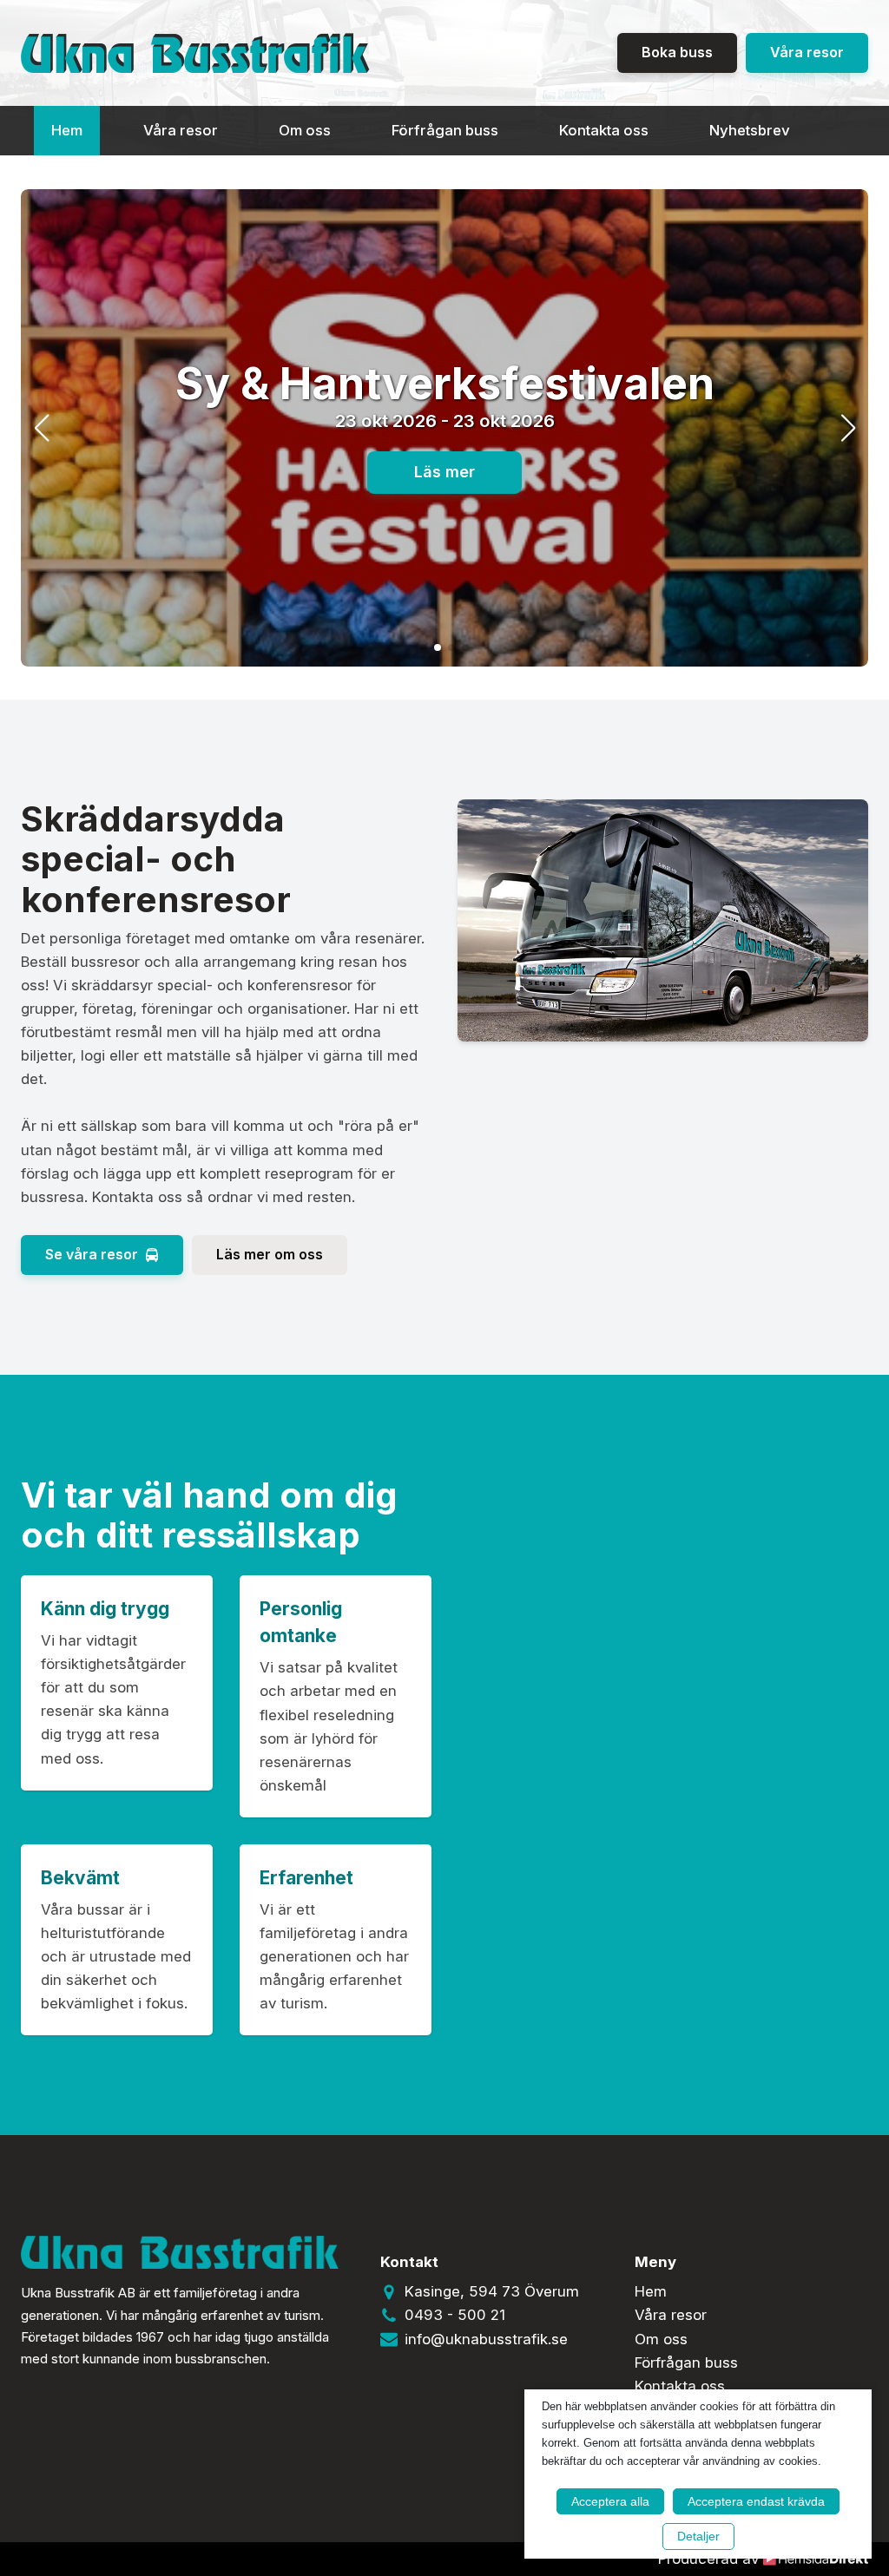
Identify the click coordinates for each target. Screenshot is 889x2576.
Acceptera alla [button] (610, 2501)
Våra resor (807, 52)
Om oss (305, 130)
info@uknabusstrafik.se (486, 2339)
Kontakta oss (604, 130)
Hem (67, 130)
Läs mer (444, 472)
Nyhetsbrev (750, 130)
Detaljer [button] (698, 2536)
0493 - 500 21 (455, 2315)
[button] (424, 647)
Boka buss (677, 52)
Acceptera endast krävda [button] (756, 2501)
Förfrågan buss (445, 130)
